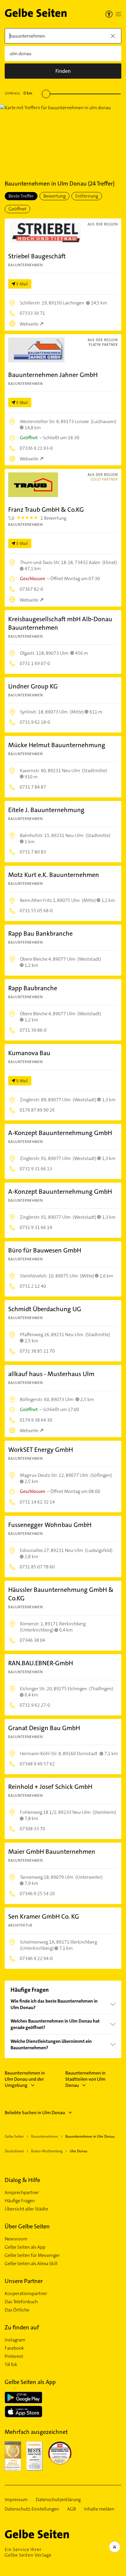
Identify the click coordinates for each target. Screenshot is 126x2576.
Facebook (14, 2348)
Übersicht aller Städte (26, 2209)
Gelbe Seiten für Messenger (32, 2255)
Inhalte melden (99, 2509)
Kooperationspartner (26, 2294)
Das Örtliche (17, 2310)
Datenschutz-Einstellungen (32, 2509)
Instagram (15, 2340)
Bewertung (55, 196)
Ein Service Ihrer (28, 2552)
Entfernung (87, 196)
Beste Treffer (21, 196)
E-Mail (22, 284)
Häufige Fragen (20, 2201)
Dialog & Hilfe (22, 2180)
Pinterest (14, 2356)
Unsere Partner (24, 2281)
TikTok (11, 2365)
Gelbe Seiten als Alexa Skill (31, 2264)
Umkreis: (18, 93)
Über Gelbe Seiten (27, 2226)
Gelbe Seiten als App (25, 2247)
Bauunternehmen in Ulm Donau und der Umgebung (25, 2079)
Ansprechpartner (22, 2193)
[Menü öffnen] (118, 14)
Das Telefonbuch (21, 2302)
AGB (71, 2509)
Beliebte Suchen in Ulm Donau (35, 2113)
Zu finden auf (22, 2327)
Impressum (16, 2500)
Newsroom (16, 2239)
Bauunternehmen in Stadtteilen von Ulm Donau (85, 2079)
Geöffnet (17, 209)
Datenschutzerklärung (58, 2500)
